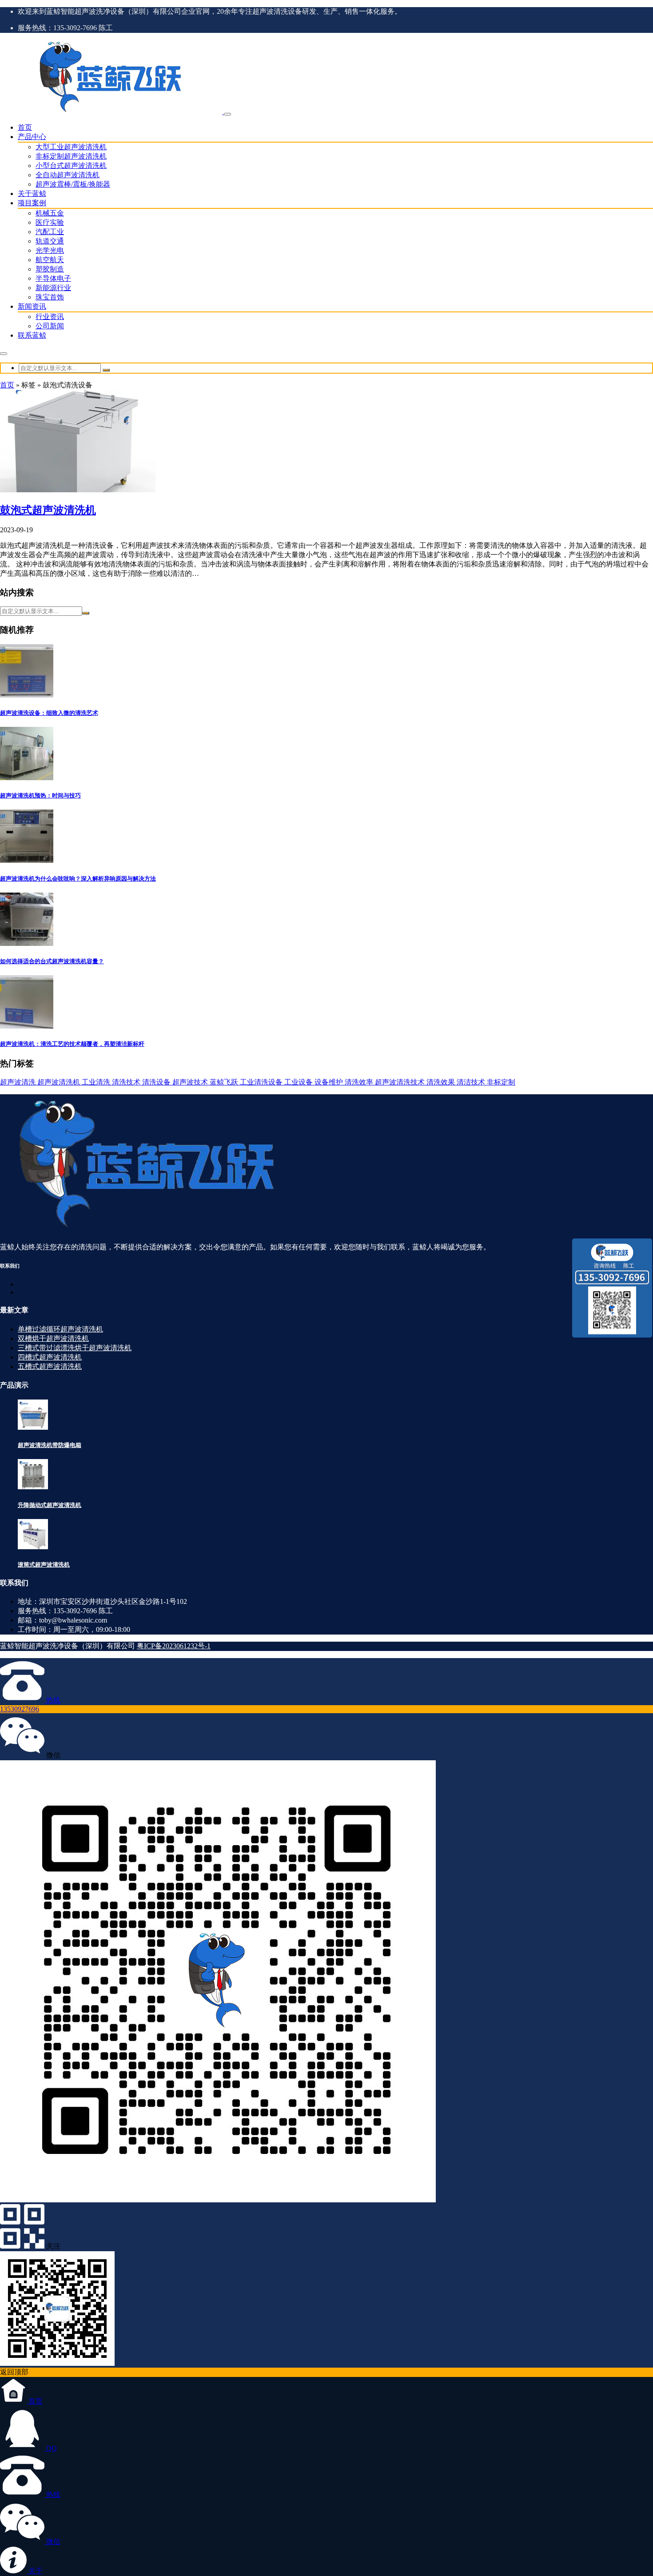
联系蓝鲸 (32, 335)
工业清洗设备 (262, 1082)
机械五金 (50, 213)
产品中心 (32, 137)
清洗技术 (127, 1082)
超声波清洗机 (60, 1082)
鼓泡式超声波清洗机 (48, 510)
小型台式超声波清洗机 (71, 165)
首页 (25, 127)
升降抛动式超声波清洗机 (50, 1505)
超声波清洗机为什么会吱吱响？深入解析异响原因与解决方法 (78, 879)
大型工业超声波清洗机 (71, 147)
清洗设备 (157, 1082)
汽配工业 (50, 232)
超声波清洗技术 (401, 1082)
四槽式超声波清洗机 (50, 1357)
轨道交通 (50, 241)
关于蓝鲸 (32, 193)
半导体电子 (53, 278)
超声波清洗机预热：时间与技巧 (40, 796)
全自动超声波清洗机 (68, 175)
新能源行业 (53, 288)
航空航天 (50, 260)
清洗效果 (442, 1082)
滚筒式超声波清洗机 (44, 1565)
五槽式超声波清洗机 (50, 1366)
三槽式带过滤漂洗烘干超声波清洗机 (75, 1348)
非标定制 (501, 1082)
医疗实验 (50, 222)
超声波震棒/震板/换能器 (73, 184)
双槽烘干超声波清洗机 (53, 1338)
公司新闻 (50, 326)
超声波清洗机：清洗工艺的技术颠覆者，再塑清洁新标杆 (72, 1044)
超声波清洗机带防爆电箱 (50, 1445)
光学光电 (50, 250)
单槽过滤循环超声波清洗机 (60, 1329)
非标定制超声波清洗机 (71, 156)
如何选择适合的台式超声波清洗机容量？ (52, 961)
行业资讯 (50, 317)
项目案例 (32, 203)
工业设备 (299, 1082)
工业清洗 (97, 1082)
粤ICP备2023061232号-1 (174, 1646)
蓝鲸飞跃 (225, 1082)
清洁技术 (472, 1082)
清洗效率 (360, 1082)
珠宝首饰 (50, 297)
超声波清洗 (19, 1082)
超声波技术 (191, 1082)
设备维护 (330, 1082)
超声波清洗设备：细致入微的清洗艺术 (49, 713)
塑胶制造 (50, 269)
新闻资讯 (32, 306)
